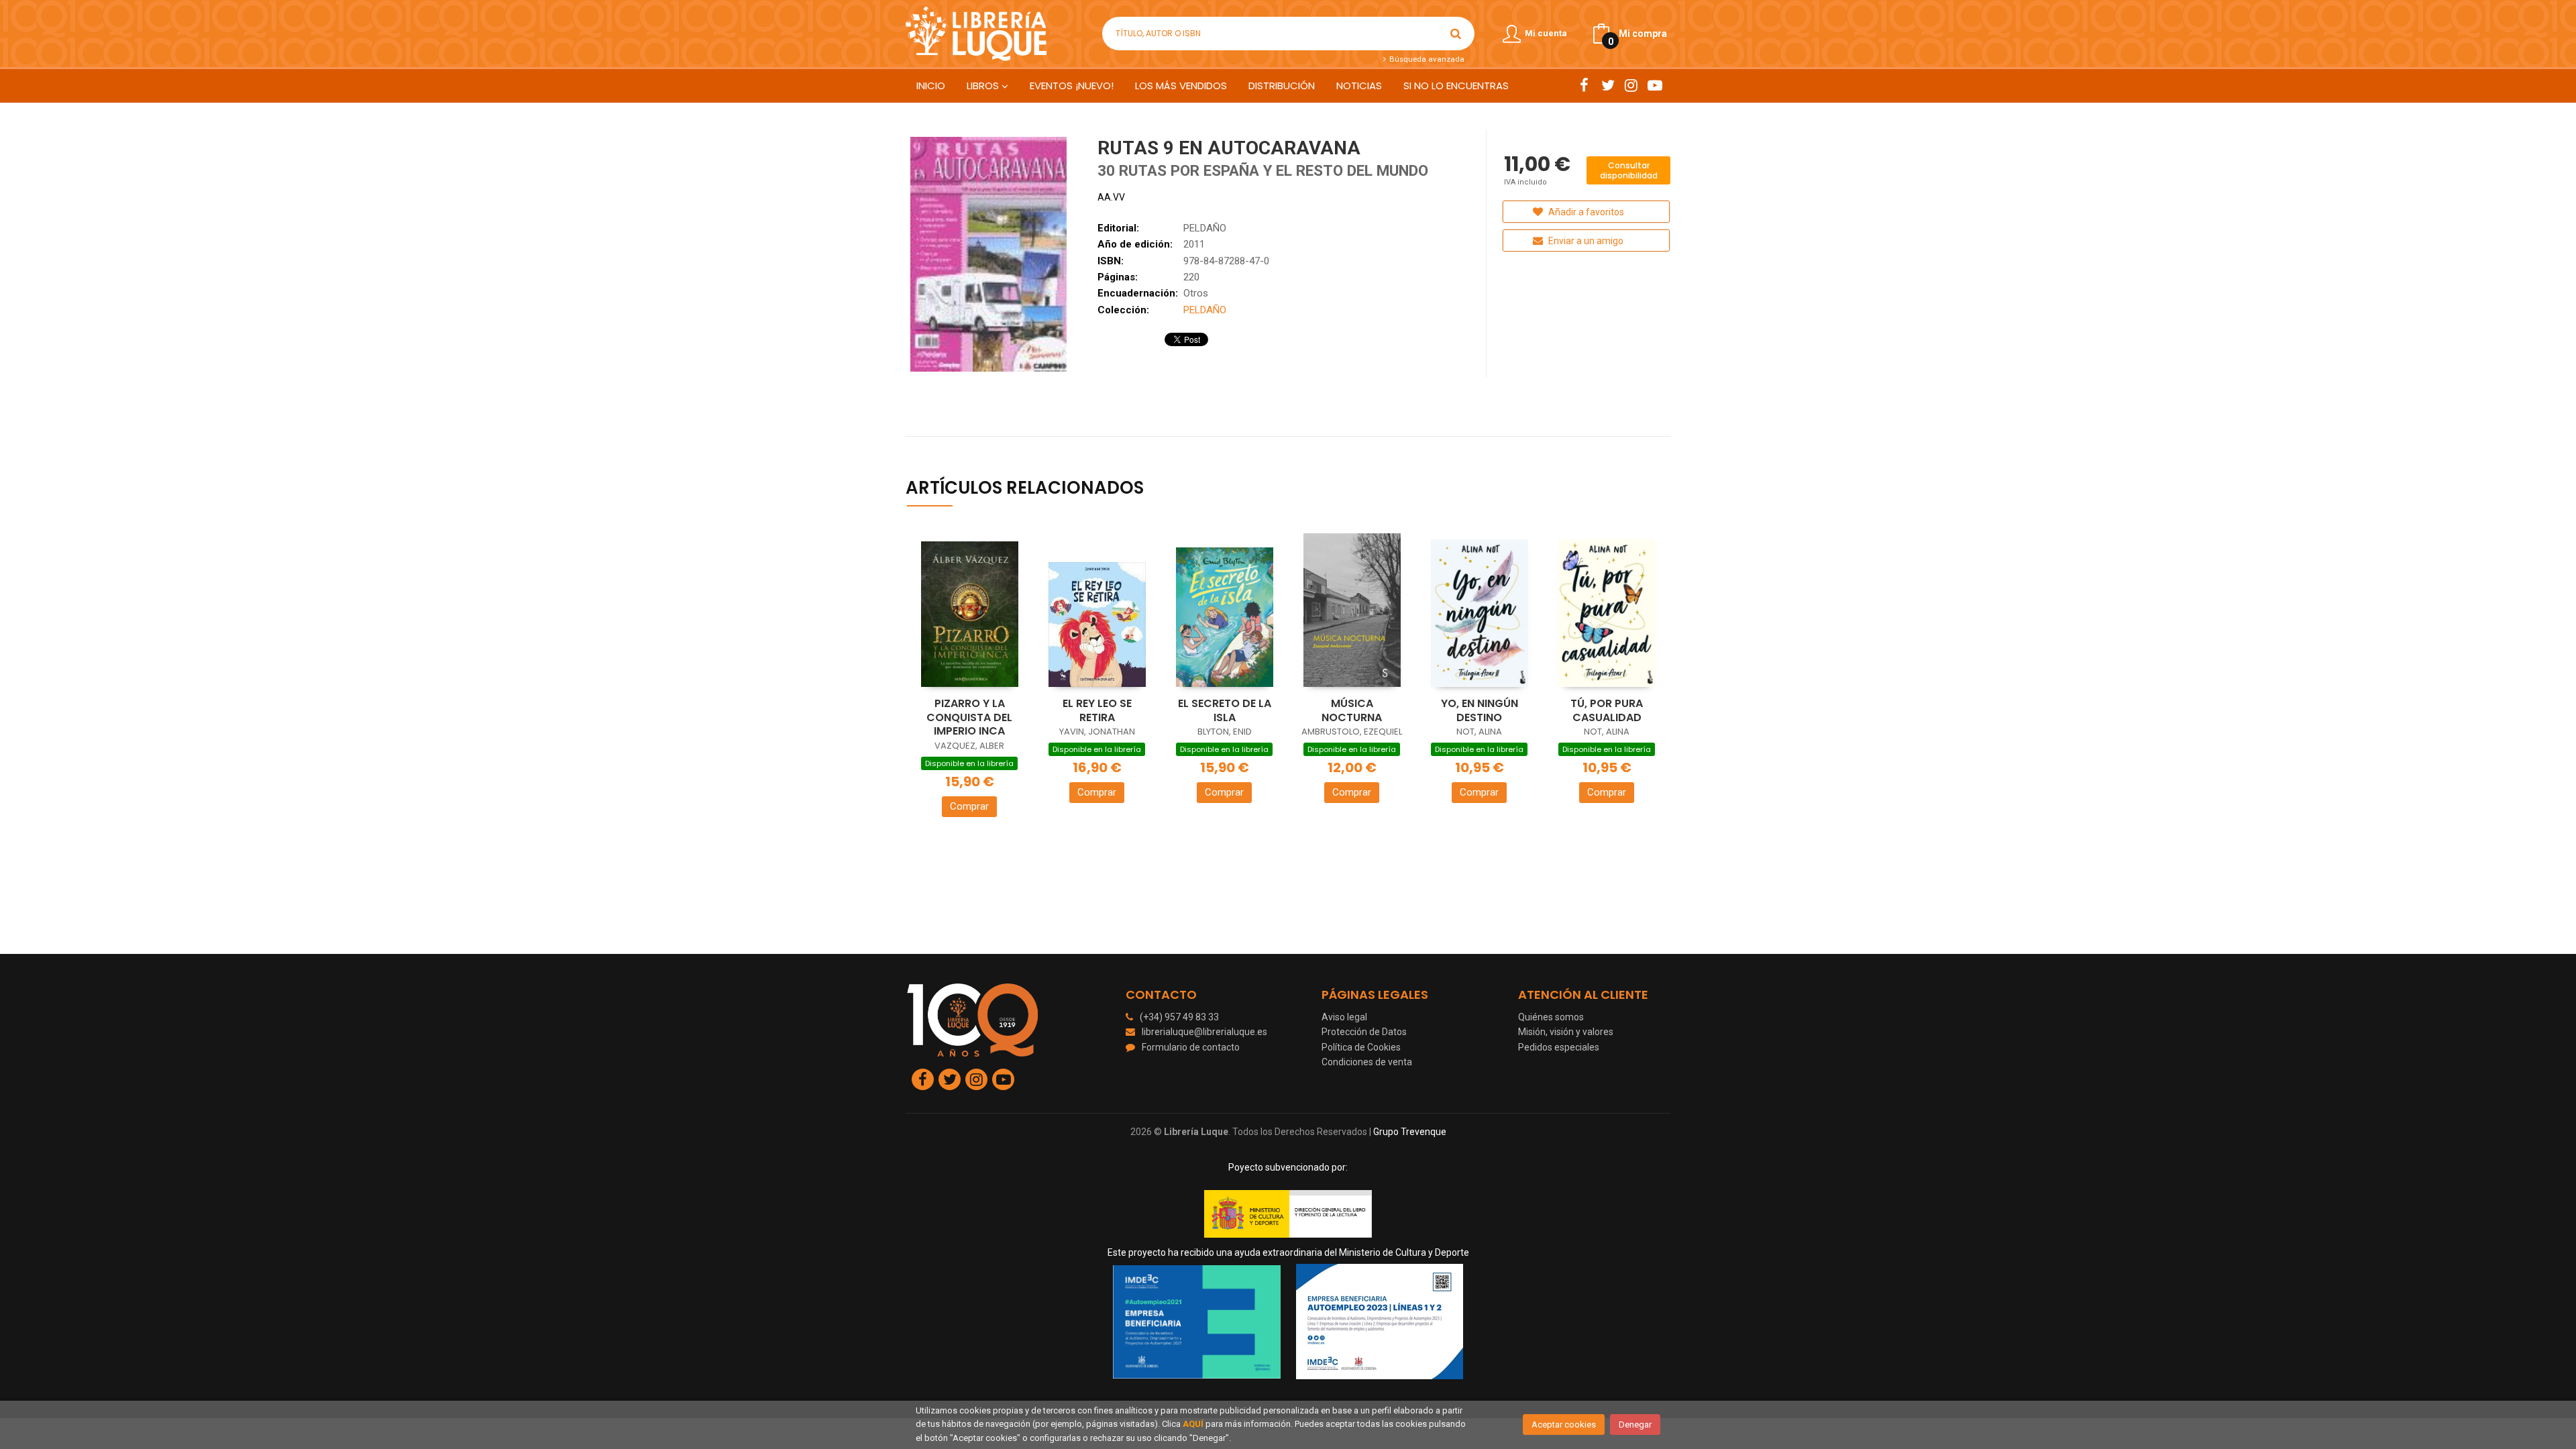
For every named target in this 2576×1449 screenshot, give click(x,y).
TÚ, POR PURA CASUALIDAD (1607, 710)
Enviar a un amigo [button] (1585, 241)
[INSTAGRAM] (1631, 85)
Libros (984, 86)
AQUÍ (1193, 1424)
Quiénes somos (1551, 1017)
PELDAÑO (1205, 228)
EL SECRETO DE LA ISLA (1225, 710)
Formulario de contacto (1191, 1047)
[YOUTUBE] (1655, 85)
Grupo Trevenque (1410, 1132)
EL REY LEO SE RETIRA (1097, 710)
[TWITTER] (1608, 85)
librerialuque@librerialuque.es (1204, 1032)
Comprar (969, 806)
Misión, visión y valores (1566, 1032)
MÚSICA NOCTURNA (1352, 710)
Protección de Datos (1364, 1032)
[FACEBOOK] (1584, 85)
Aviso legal (1344, 1017)
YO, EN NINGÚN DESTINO (1480, 710)
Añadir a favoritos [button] (1585, 212)
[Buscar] (1456, 34)
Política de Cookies (1361, 1047)
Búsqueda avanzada (1426, 59)
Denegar (1635, 1425)
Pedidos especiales (1559, 1047)
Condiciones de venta (1367, 1062)
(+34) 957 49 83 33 (1179, 1017)
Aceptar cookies (1564, 1425)
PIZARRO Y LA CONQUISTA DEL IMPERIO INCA (969, 717)
